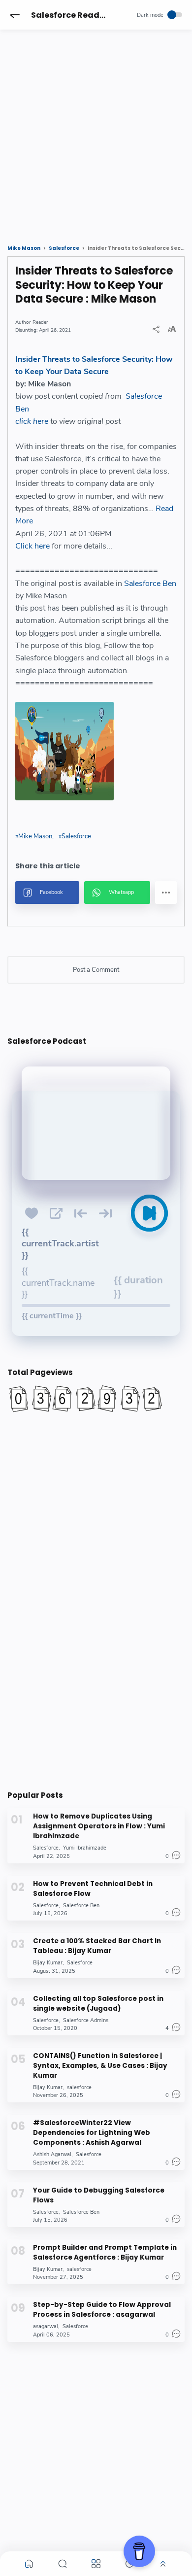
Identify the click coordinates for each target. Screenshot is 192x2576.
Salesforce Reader (69, 15)
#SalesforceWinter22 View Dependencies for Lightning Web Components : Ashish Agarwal (92, 2133)
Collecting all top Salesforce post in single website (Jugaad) (98, 2004)
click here (32, 421)
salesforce (79, 2087)
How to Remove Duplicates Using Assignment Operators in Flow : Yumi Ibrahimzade (99, 1826)
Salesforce (76, 836)
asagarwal (46, 2326)
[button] (15, 15)
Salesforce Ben (150, 584)
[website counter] (96, 1399)
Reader (40, 322)
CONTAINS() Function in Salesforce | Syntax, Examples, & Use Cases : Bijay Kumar (100, 2066)
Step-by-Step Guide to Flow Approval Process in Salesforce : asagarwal (102, 2310)
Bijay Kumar (48, 1963)
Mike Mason (35, 836)
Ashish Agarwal (52, 2154)
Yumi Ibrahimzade (85, 1848)
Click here (32, 546)
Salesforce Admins (86, 2020)
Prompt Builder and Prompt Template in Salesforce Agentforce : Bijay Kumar (105, 2252)
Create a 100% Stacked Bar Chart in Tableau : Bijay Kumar (97, 1946)
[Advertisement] (96, 128)
